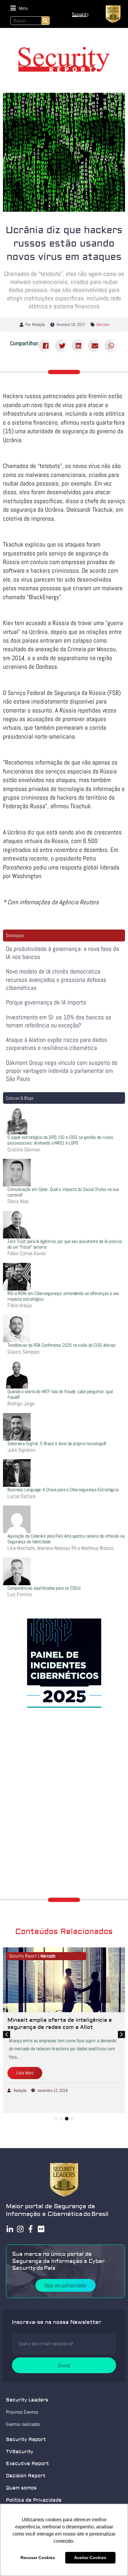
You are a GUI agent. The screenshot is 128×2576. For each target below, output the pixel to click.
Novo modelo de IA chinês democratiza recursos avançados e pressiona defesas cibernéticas (56, 979)
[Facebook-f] (31, 2229)
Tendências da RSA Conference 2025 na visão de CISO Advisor (62, 1345)
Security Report (26, 2440)
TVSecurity (20, 2452)
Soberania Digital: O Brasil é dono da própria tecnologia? (57, 1444)
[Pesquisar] (45, 21)
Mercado (103, 324)
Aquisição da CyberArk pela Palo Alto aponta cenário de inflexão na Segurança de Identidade (66, 1539)
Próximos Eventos (22, 2412)
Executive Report (27, 2464)
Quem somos (21, 2488)
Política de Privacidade (34, 2500)
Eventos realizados (23, 2424)
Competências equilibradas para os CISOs (44, 1588)
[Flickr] (41, 2229)
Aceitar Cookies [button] (90, 2558)
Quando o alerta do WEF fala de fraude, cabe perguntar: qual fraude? (60, 1394)
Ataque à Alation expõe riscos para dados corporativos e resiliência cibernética (57, 1044)
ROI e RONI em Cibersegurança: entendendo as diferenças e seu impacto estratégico (63, 1296)
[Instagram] (20, 2229)
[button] (19, 8)
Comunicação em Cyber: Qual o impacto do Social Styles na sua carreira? (63, 1192)
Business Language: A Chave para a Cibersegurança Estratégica (63, 1490)
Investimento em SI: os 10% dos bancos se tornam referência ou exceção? (59, 1021)
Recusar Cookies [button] (38, 2558)
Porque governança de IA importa (46, 1002)
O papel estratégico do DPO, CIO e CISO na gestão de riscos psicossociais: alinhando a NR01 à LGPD (60, 1140)
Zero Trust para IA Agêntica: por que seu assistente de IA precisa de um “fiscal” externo (65, 1244)
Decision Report (26, 2476)
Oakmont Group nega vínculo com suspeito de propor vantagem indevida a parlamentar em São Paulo (62, 1071)
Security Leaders (27, 2400)
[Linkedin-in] (10, 2229)
